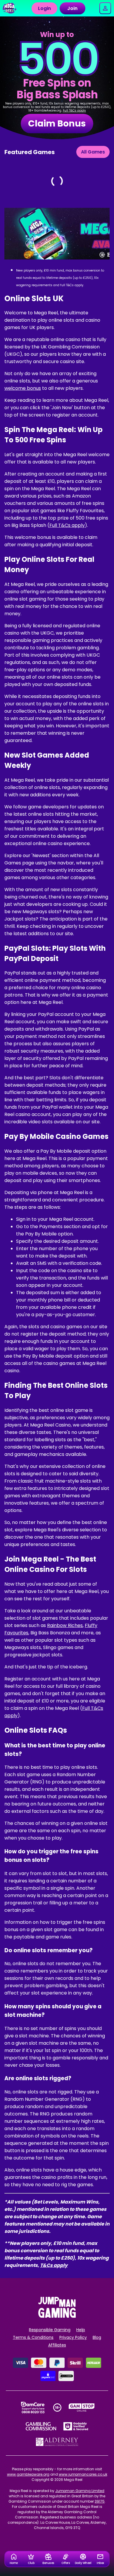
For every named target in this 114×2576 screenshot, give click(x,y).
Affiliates (57, 2345)
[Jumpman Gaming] (57, 2316)
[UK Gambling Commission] (41, 2426)
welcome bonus (23, 388)
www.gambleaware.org (28, 2474)
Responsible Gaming (50, 2330)
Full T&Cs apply (74, 111)
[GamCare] (33, 2408)
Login (44, 8)
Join (72, 8)
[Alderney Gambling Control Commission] (57, 2442)
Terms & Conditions (33, 2337)
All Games (93, 152)
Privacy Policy (73, 2337)
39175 (100, 2501)
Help (81, 2330)
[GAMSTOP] (82, 2408)
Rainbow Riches (65, 1625)
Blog (97, 2337)
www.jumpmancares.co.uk (83, 2474)
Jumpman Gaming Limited (80, 2491)
